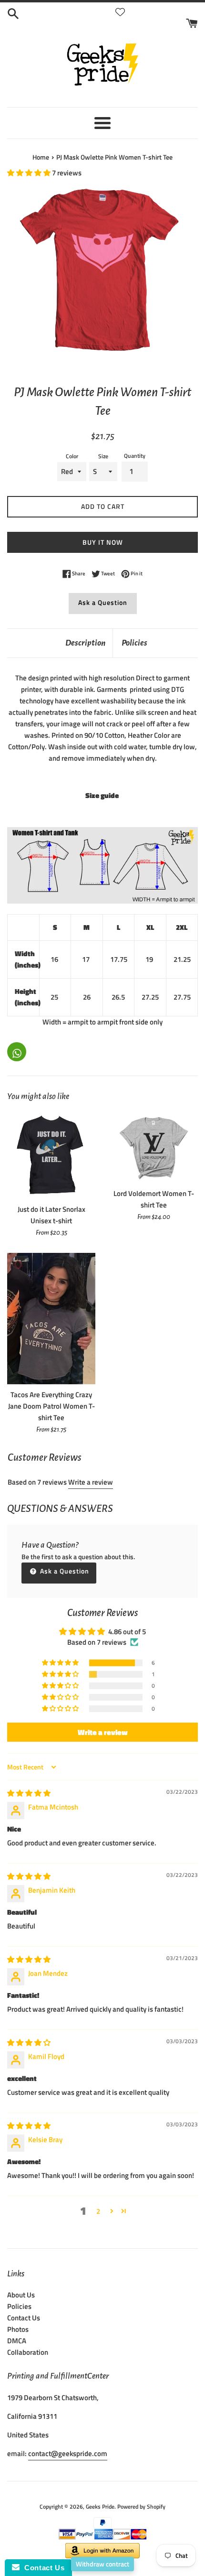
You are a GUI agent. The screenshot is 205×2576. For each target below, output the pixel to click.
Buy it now (103, 542)
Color (72, 456)
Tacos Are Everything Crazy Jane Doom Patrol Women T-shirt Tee (51, 1406)
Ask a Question (103, 602)
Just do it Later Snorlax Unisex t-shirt (51, 1215)
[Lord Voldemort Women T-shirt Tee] (154, 1148)
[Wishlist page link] (120, 12)
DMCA (17, 2341)
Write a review (91, 1482)
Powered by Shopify (141, 2506)
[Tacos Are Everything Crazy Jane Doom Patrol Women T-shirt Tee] (51, 1319)
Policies (134, 643)
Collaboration (28, 2352)
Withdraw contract (102, 2564)
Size (103, 456)
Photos (18, 2329)
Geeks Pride (100, 2506)
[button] (30, 173)
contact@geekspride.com (68, 2453)
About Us (21, 2295)
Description (85, 643)
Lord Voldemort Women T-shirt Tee (154, 1199)
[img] (29, 1793)
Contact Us (24, 2318)
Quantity (135, 456)
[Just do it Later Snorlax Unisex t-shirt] (51, 1156)
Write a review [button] (103, 1732)
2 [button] (98, 2211)
